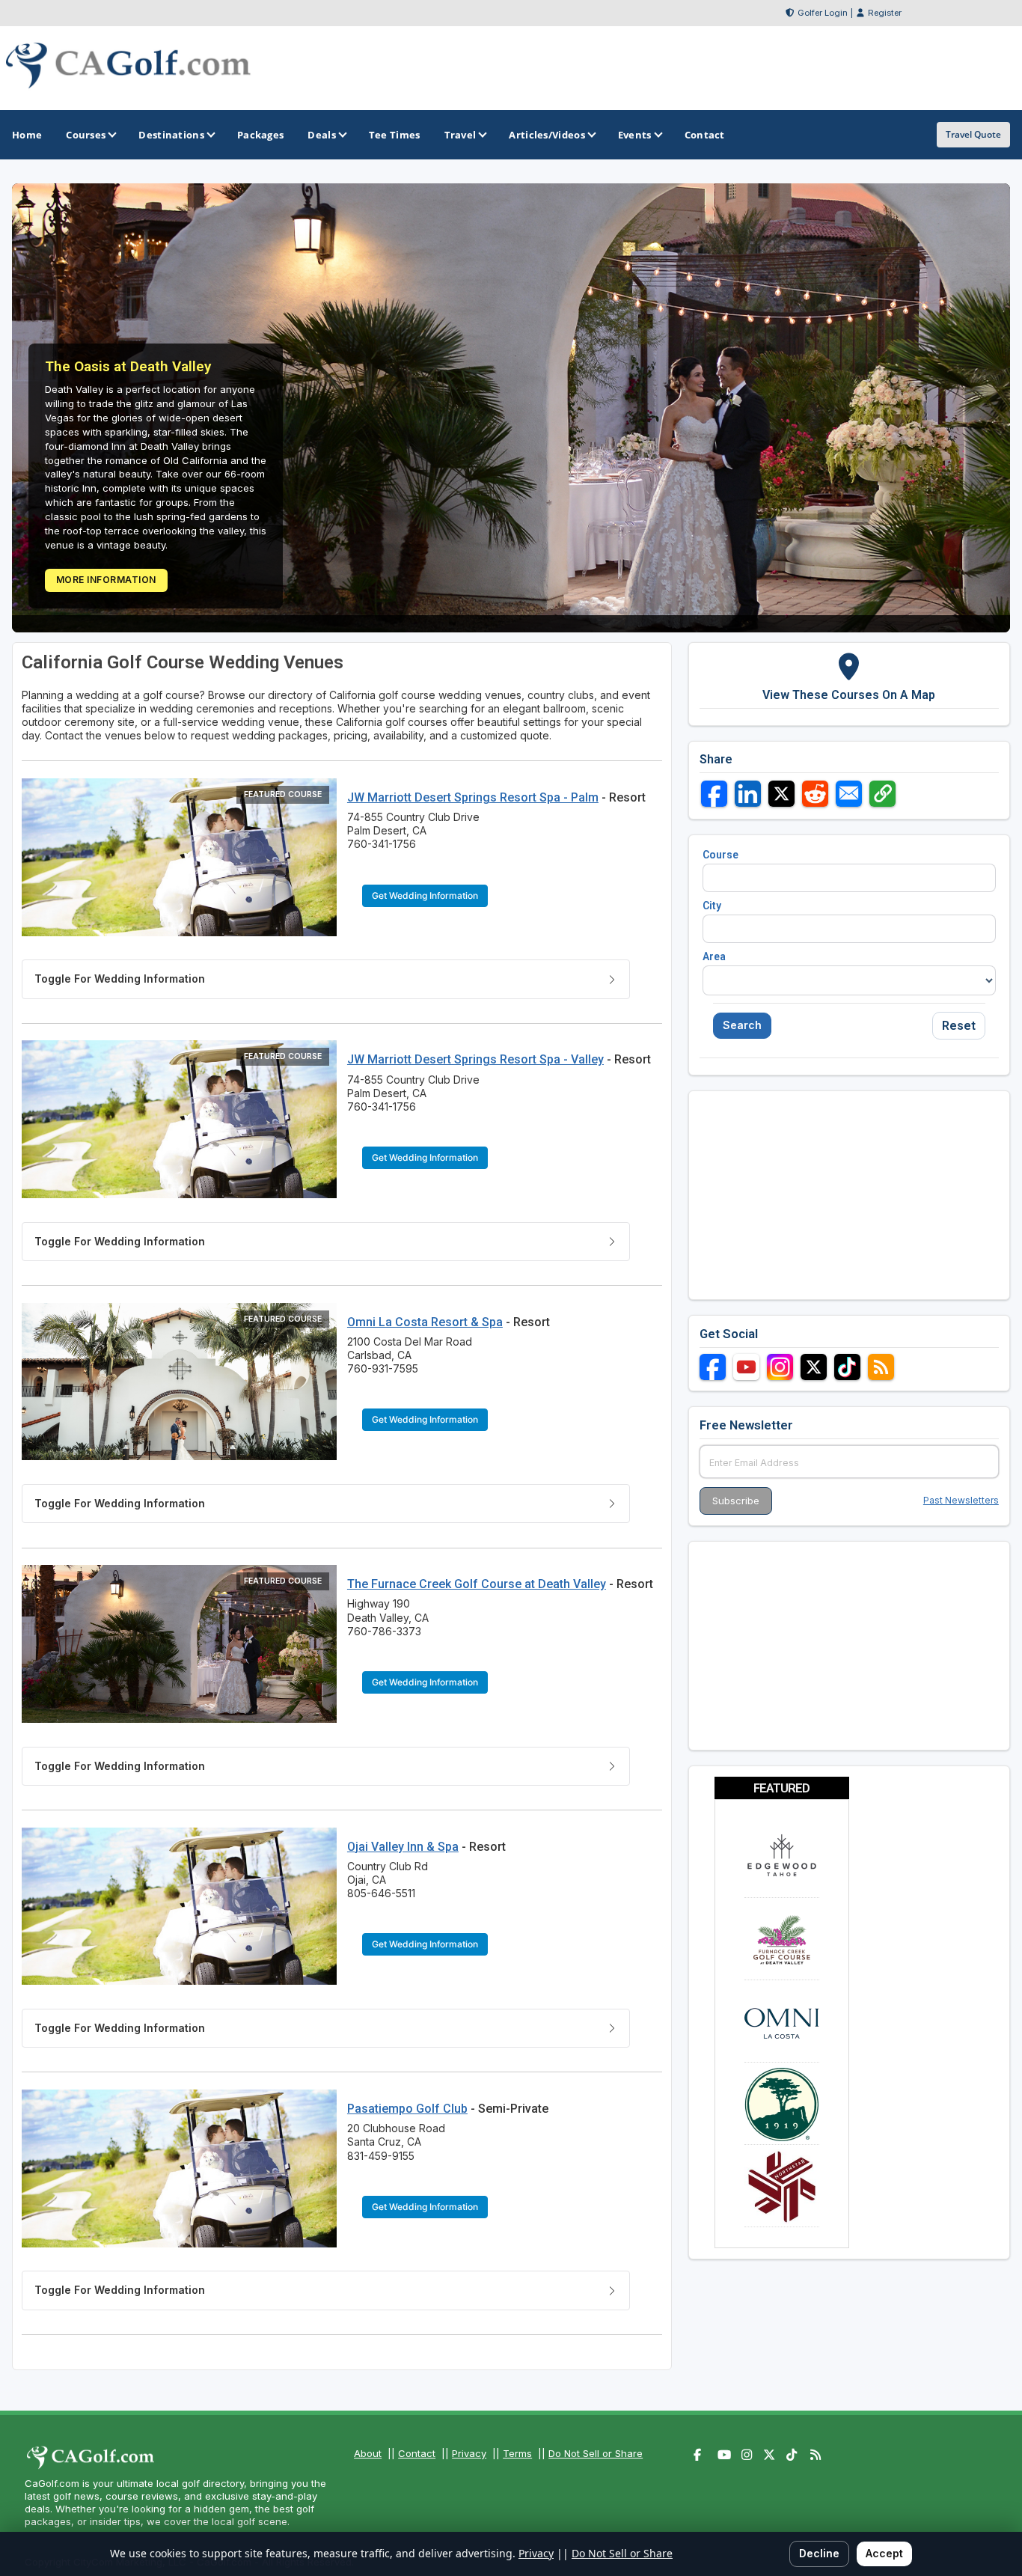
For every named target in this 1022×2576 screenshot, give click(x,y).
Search (742, 1025)
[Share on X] (781, 794)
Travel (460, 135)
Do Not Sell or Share (596, 2453)
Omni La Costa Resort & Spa (425, 1322)
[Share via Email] (849, 794)
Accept (884, 2553)
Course (720, 855)
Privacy (469, 2453)
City (712, 906)
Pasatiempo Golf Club (407, 2109)
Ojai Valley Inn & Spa (403, 1847)
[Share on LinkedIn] (748, 794)
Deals (322, 135)
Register (885, 13)
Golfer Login (823, 13)
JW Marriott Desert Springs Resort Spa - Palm (473, 797)
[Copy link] (882, 794)
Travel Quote (973, 134)
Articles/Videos (547, 135)
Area (714, 956)
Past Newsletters (961, 1500)
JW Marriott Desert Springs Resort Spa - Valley (475, 1059)
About (368, 2453)
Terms (517, 2453)
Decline (819, 2553)
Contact (417, 2453)
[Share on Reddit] (815, 794)
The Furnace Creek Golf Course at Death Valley (477, 1584)
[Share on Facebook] (714, 794)
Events (635, 135)
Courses (86, 135)
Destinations (171, 135)
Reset (959, 1026)
